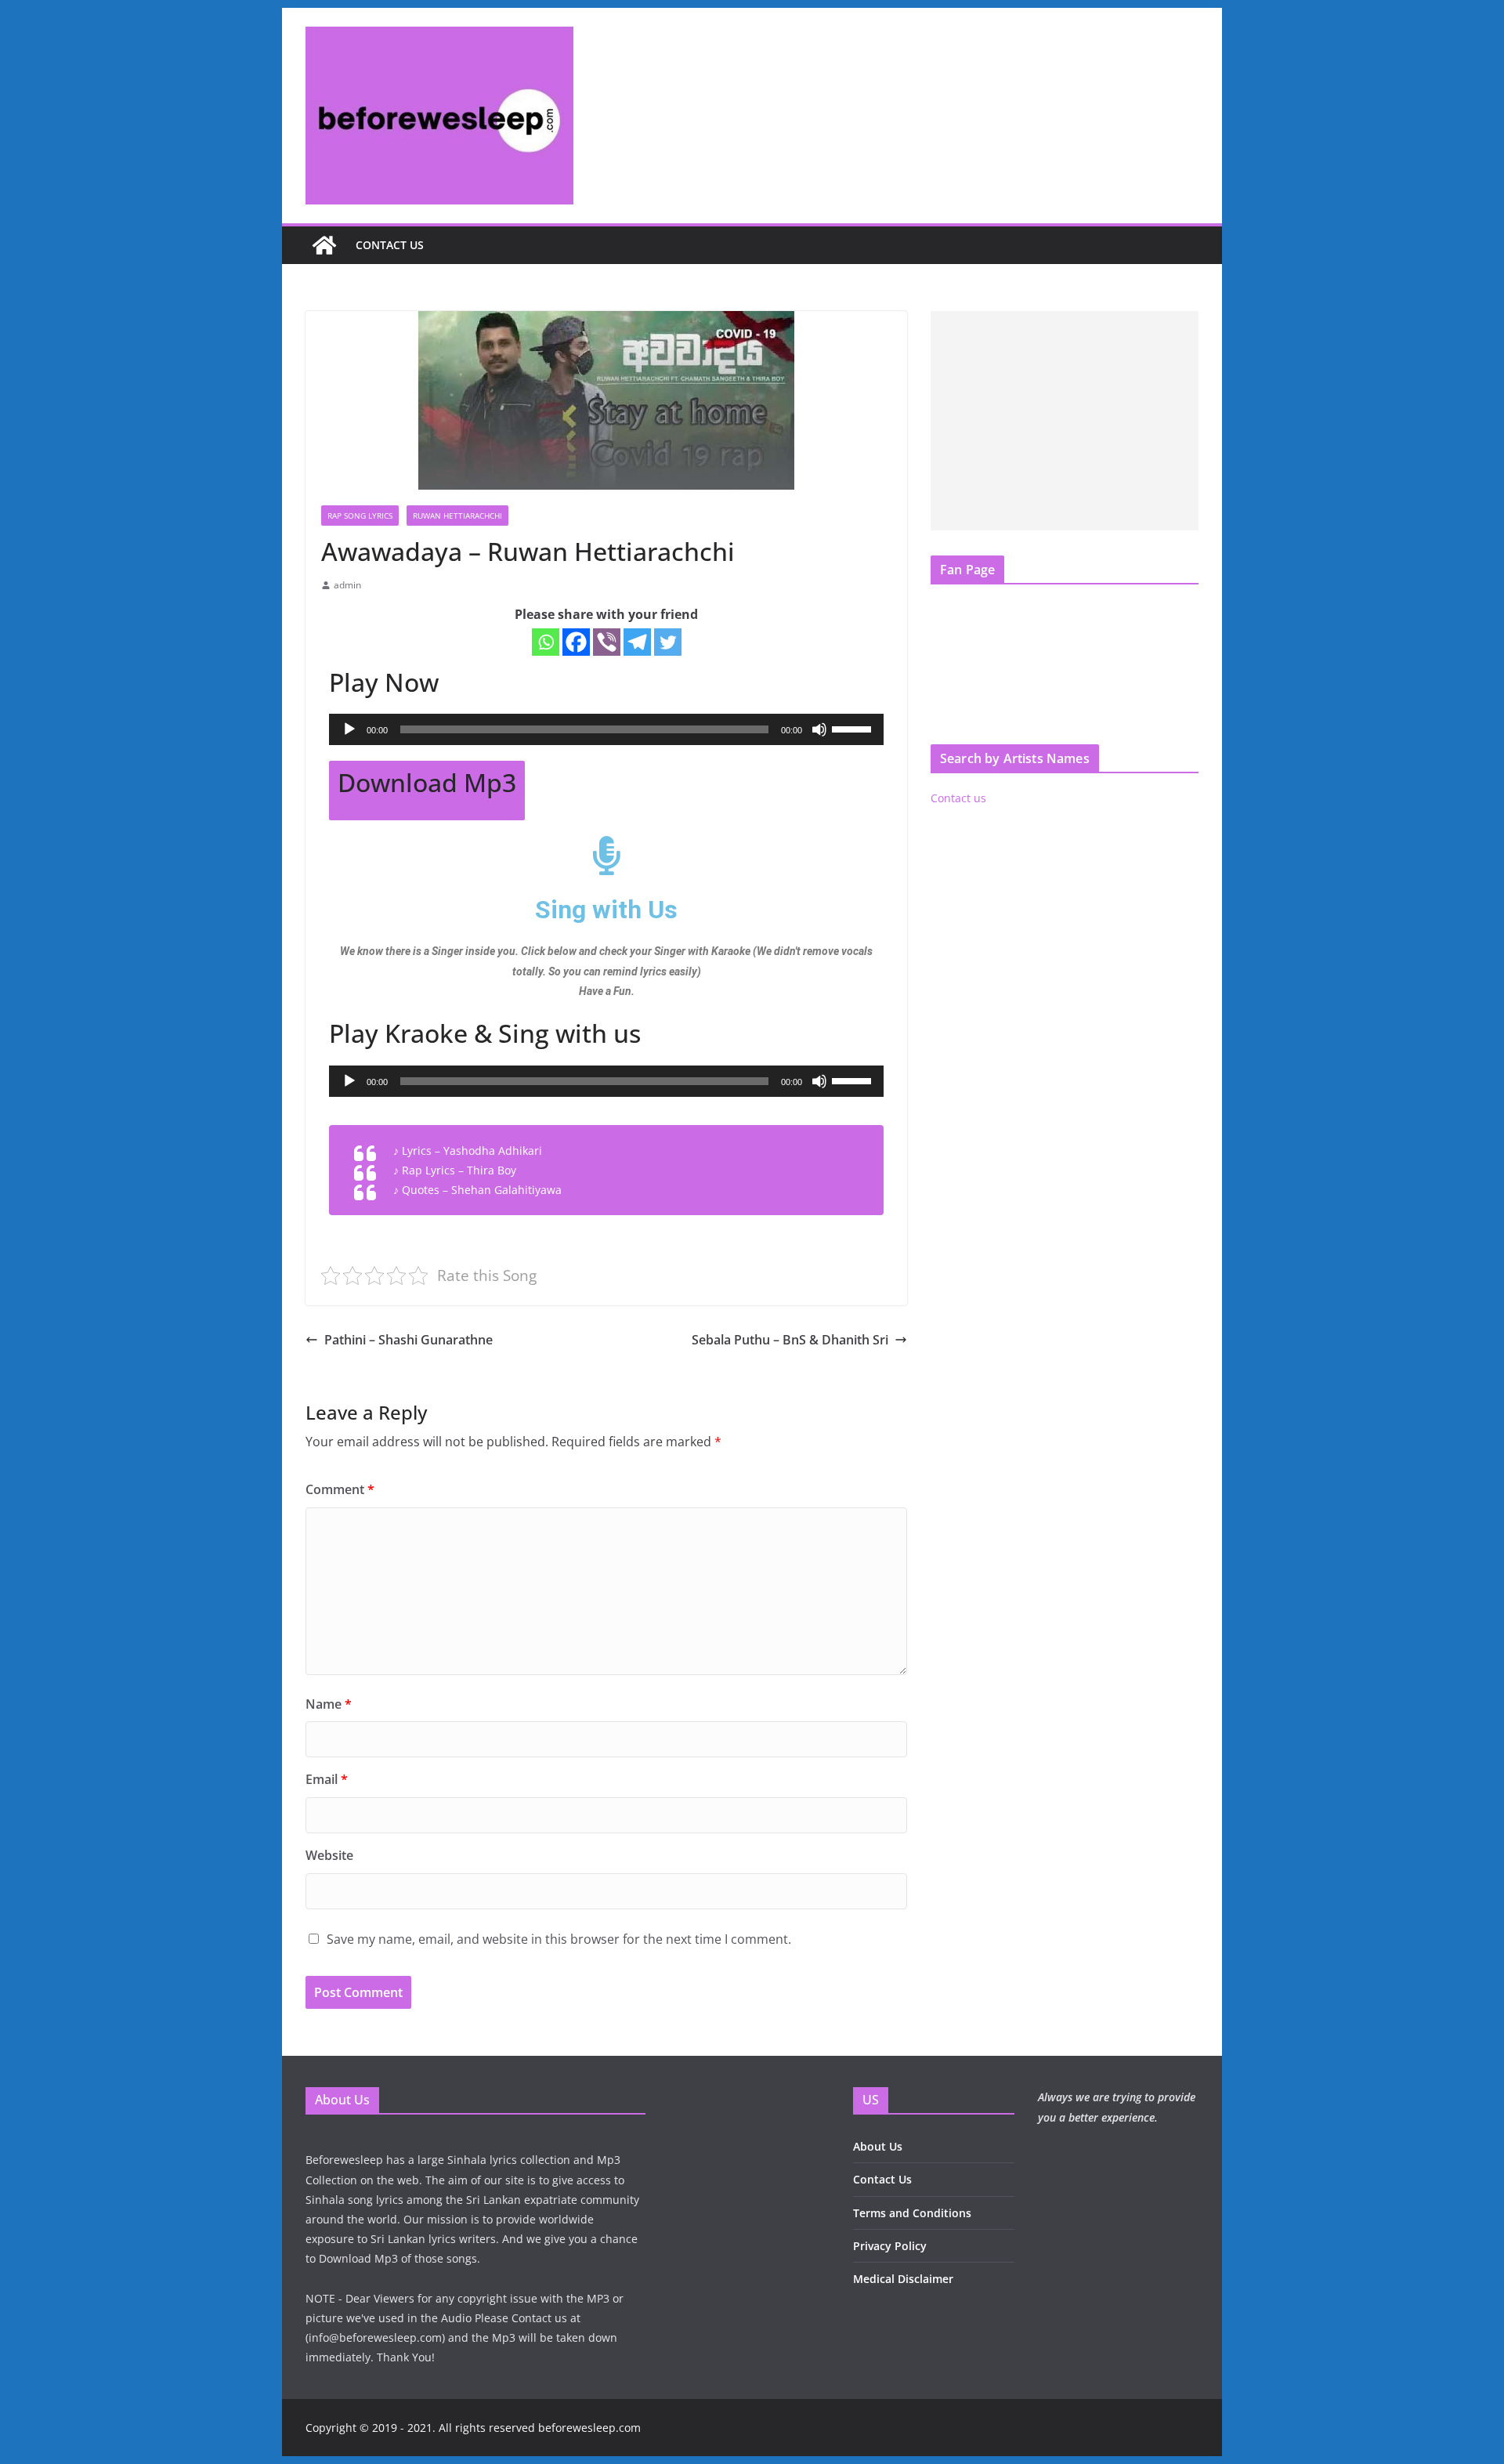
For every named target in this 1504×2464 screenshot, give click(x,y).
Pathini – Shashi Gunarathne (409, 1340)
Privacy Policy (890, 2246)
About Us (878, 2146)
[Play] (349, 729)
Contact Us (882, 2179)
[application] (606, 729)
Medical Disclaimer (903, 2279)
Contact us (390, 245)
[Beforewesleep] (324, 245)
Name (329, 1704)
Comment (340, 1489)
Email (327, 1779)
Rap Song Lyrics (360, 516)
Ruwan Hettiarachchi (457, 516)
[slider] (854, 728)
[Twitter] (668, 642)
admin (347, 585)
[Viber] (607, 642)
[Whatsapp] (546, 642)
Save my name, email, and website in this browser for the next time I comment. (559, 1939)
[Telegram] (637, 642)
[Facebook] (576, 642)
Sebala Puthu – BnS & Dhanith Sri (790, 1340)
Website (329, 1855)
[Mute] (819, 729)
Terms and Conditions (912, 2213)
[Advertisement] (1065, 421)
